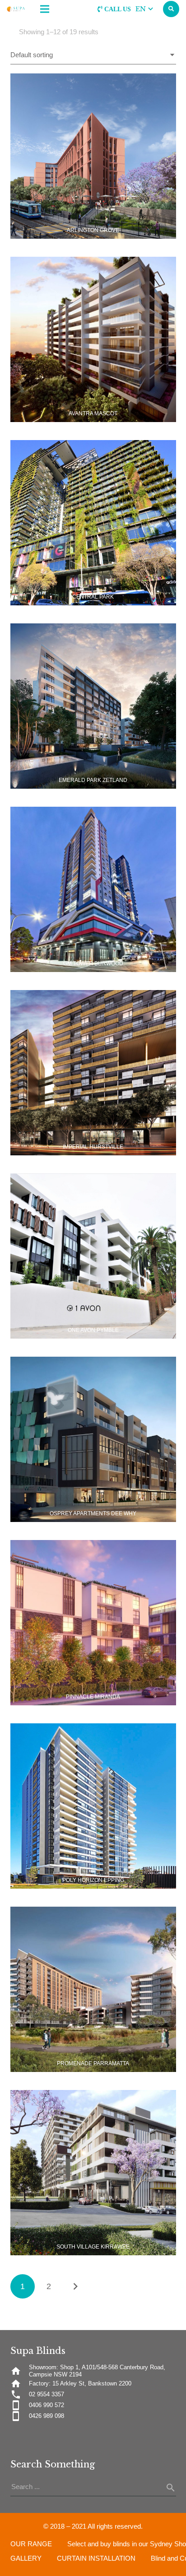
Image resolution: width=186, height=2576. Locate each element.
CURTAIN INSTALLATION (96, 2558)
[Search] (171, 9)
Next (75, 2286)
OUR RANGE (31, 2544)
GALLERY (26, 2558)
